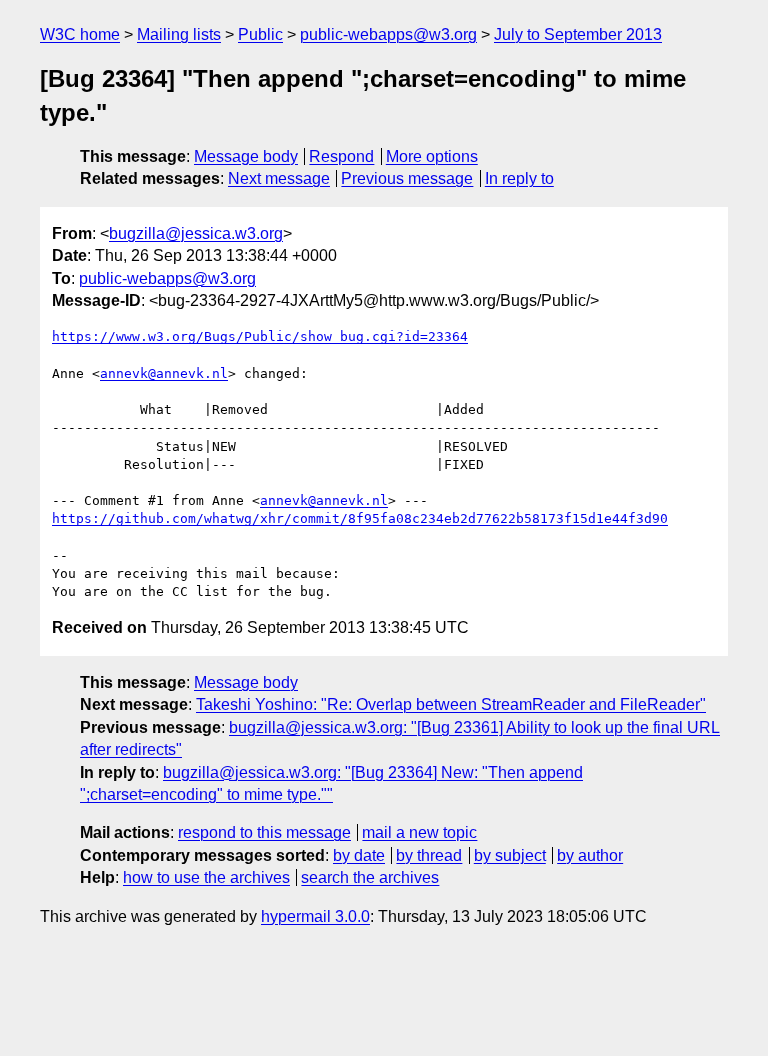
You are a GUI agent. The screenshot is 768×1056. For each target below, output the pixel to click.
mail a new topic (419, 832)
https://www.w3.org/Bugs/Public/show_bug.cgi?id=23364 (260, 336)
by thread (429, 855)
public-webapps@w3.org (388, 34)
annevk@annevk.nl (164, 373)
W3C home (80, 34)
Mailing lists (179, 34)
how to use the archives (206, 877)
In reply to (519, 178)
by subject (510, 855)
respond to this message (264, 832)
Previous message (407, 178)
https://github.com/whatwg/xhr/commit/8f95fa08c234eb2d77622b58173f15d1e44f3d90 (360, 518)
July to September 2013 (578, 34)
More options (432, 156)
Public (260, 34)
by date (359, 855)
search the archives (370, 877)
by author (590, 855)
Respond (341, 156)
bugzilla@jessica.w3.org (196, 233)
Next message (279, 178)
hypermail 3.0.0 (315, 916)
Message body (246, 156)
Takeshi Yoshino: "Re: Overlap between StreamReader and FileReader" (451, 704)
